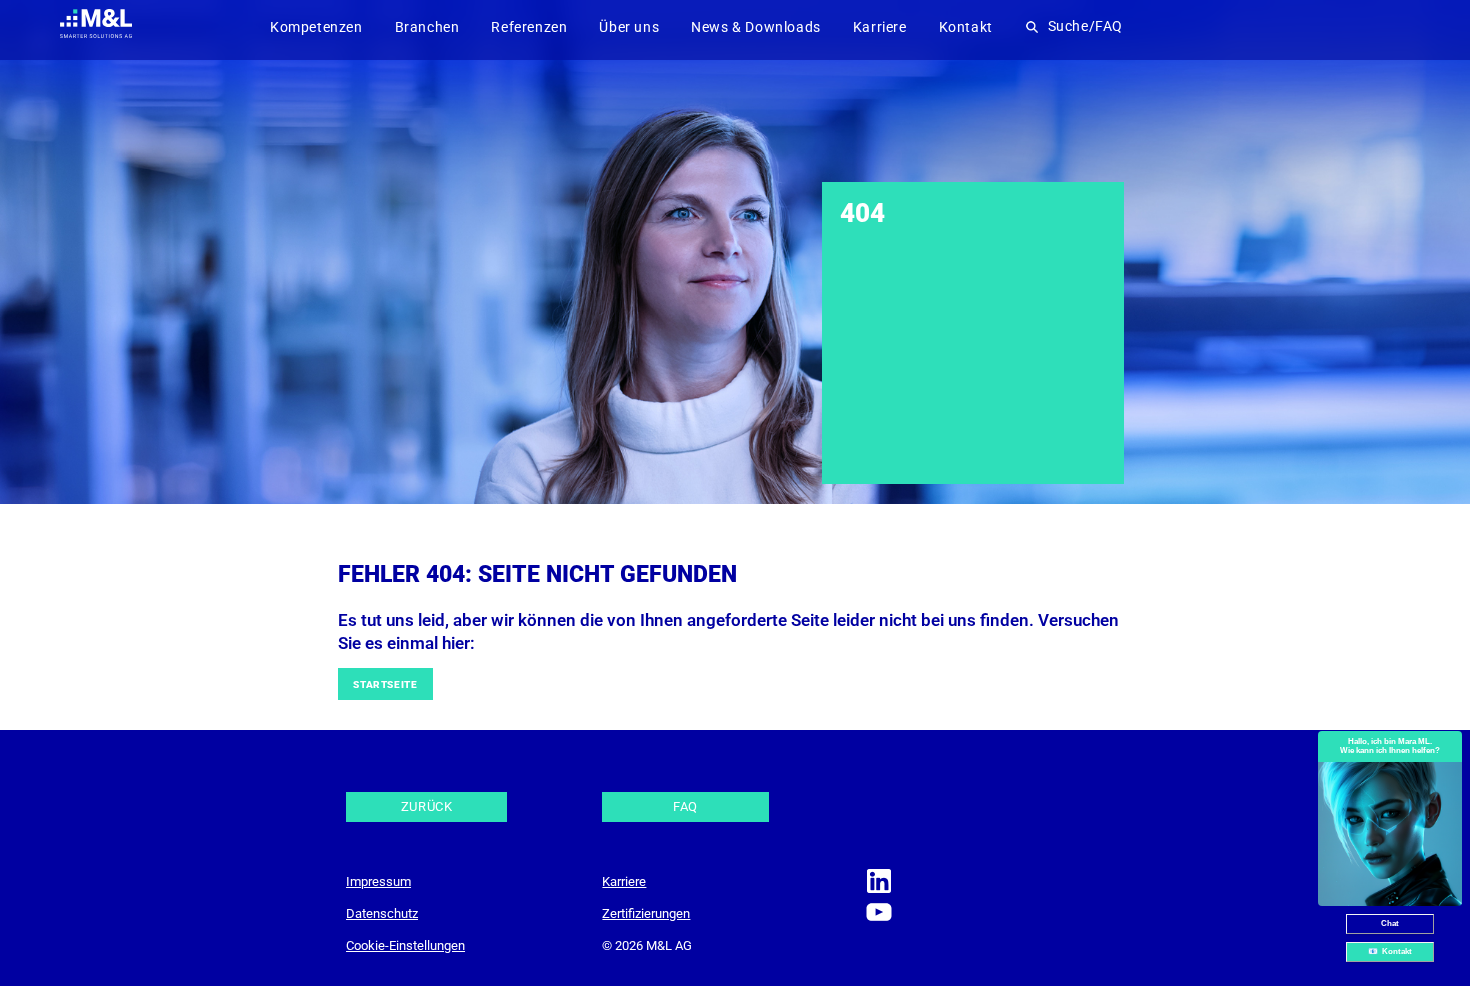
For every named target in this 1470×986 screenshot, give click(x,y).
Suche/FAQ (1085, 27)
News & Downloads (756, 27)
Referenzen (529, 27)
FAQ (685, 806)
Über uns (629, 27)
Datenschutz (382, 913)
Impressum (378, 881)
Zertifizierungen (646, 913)
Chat (1390, 923)
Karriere (880, 27)
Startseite (385, 684)
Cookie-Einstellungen (405, 945)
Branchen (427, 27)
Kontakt (966, 27)
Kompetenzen (316, 27)
